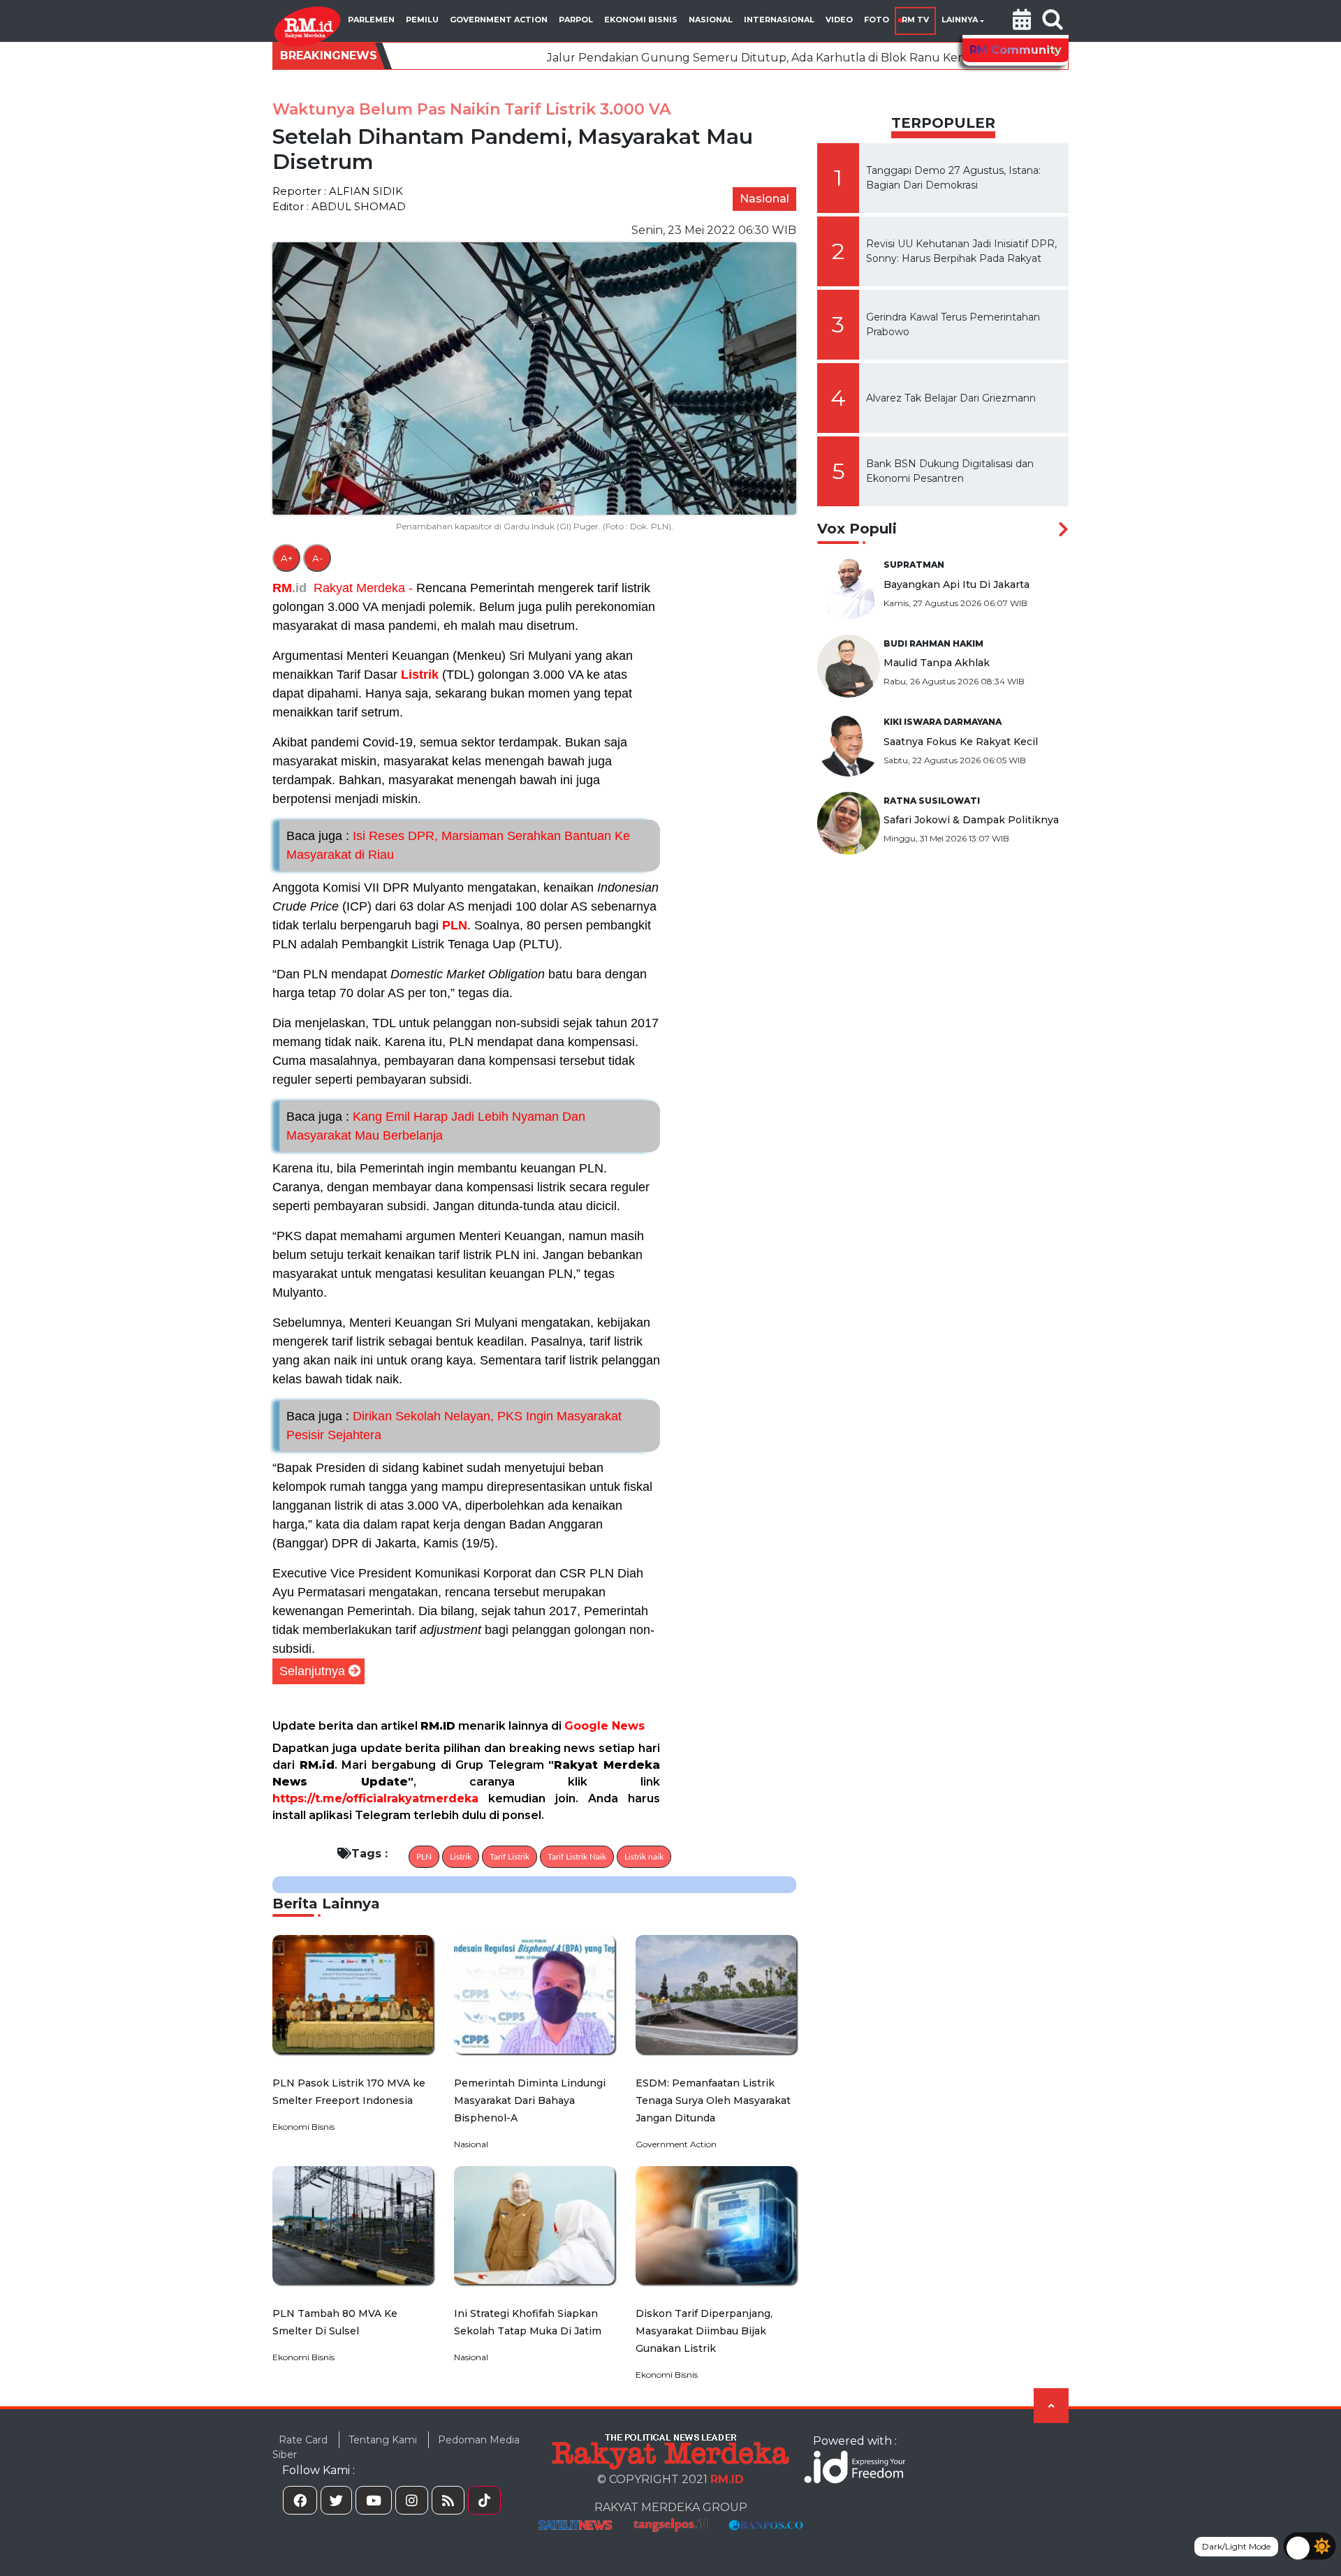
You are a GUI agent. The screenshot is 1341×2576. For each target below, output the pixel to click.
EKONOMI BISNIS (641, 20)
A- (317, 558)
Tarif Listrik (510, 1857)
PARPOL (576, 20)
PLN (455, 925)
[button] (1022, 21)
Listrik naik (644, 1857)
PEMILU (422, 20)
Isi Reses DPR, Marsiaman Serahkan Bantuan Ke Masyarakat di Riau (458, 845)
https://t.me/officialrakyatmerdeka (375, 1798)
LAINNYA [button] (960, 20)
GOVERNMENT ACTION (499, 20)
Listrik (420, 675)
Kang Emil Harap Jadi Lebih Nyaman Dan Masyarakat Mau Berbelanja (436, 1126)
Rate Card (303, 2440)
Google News (604, 1726)
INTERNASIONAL (779, 20)
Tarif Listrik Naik (577, 1857)
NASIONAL (711, 20)
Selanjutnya (312, 1671)
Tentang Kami (383, 2440)
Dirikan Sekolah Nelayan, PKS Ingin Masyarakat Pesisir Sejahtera (454, 1426)
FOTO (877, 20)
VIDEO (839, 20)
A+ (287, 558)
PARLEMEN (371, 20)
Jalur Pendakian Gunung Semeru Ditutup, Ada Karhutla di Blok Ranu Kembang (630, 58)
